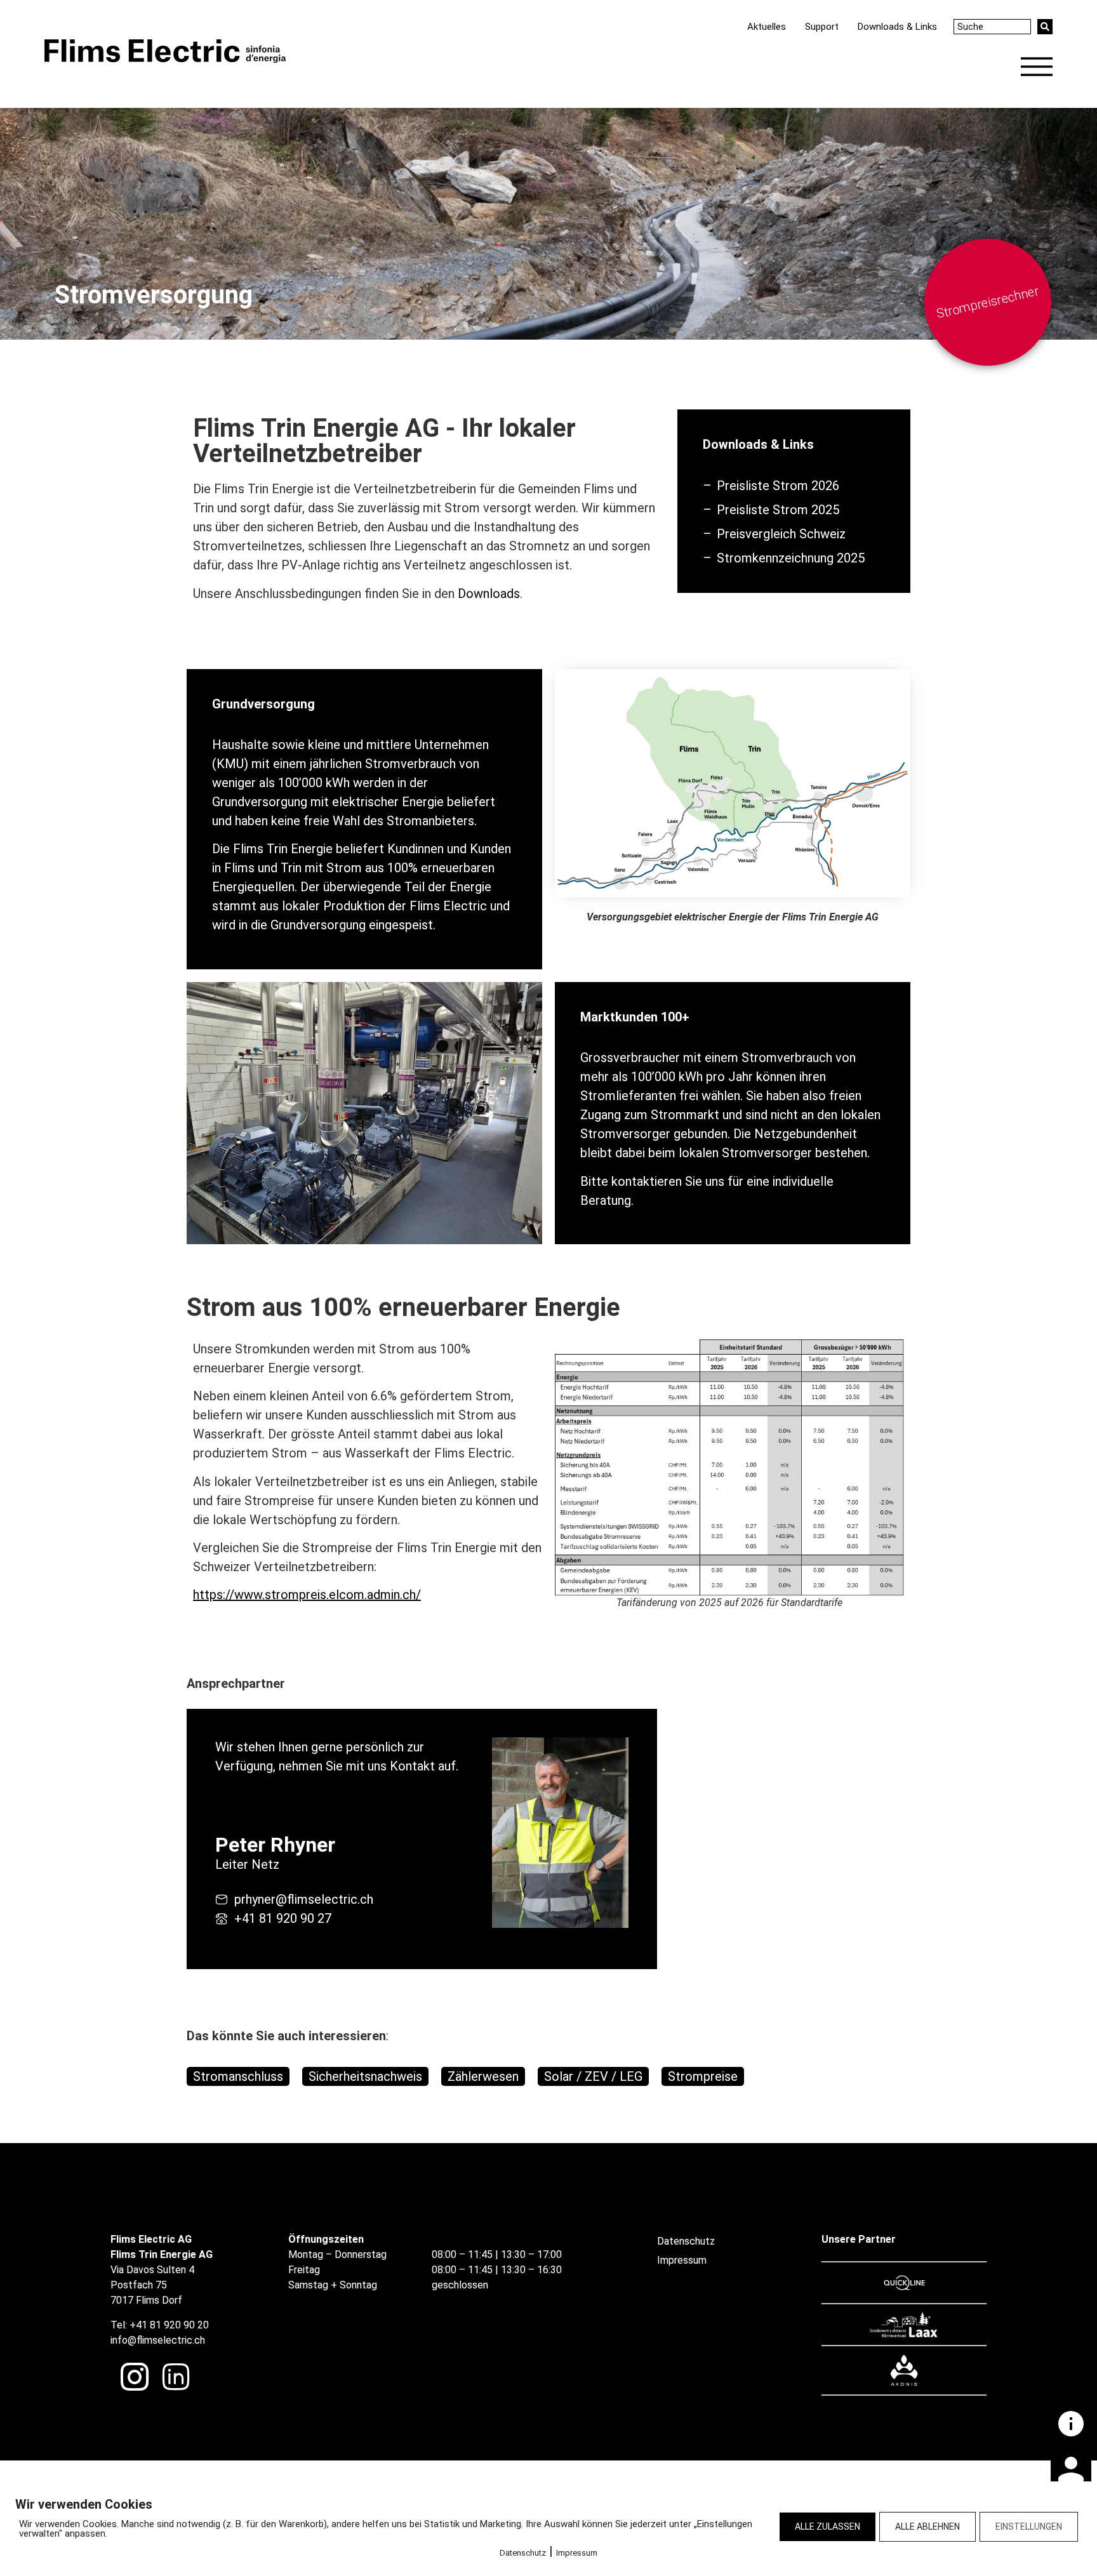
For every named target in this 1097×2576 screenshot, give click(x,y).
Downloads (489, 594)
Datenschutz (523, 2553)
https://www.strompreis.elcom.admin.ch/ (307, 1595)
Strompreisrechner (988, 302)
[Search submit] (1045, 27)
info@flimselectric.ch (158, 2340)
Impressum (577, 2553)
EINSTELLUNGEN (1029, 2526)
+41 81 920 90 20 (169, 2325)
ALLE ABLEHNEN (927, 2526)
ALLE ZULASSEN (828, 2526)
